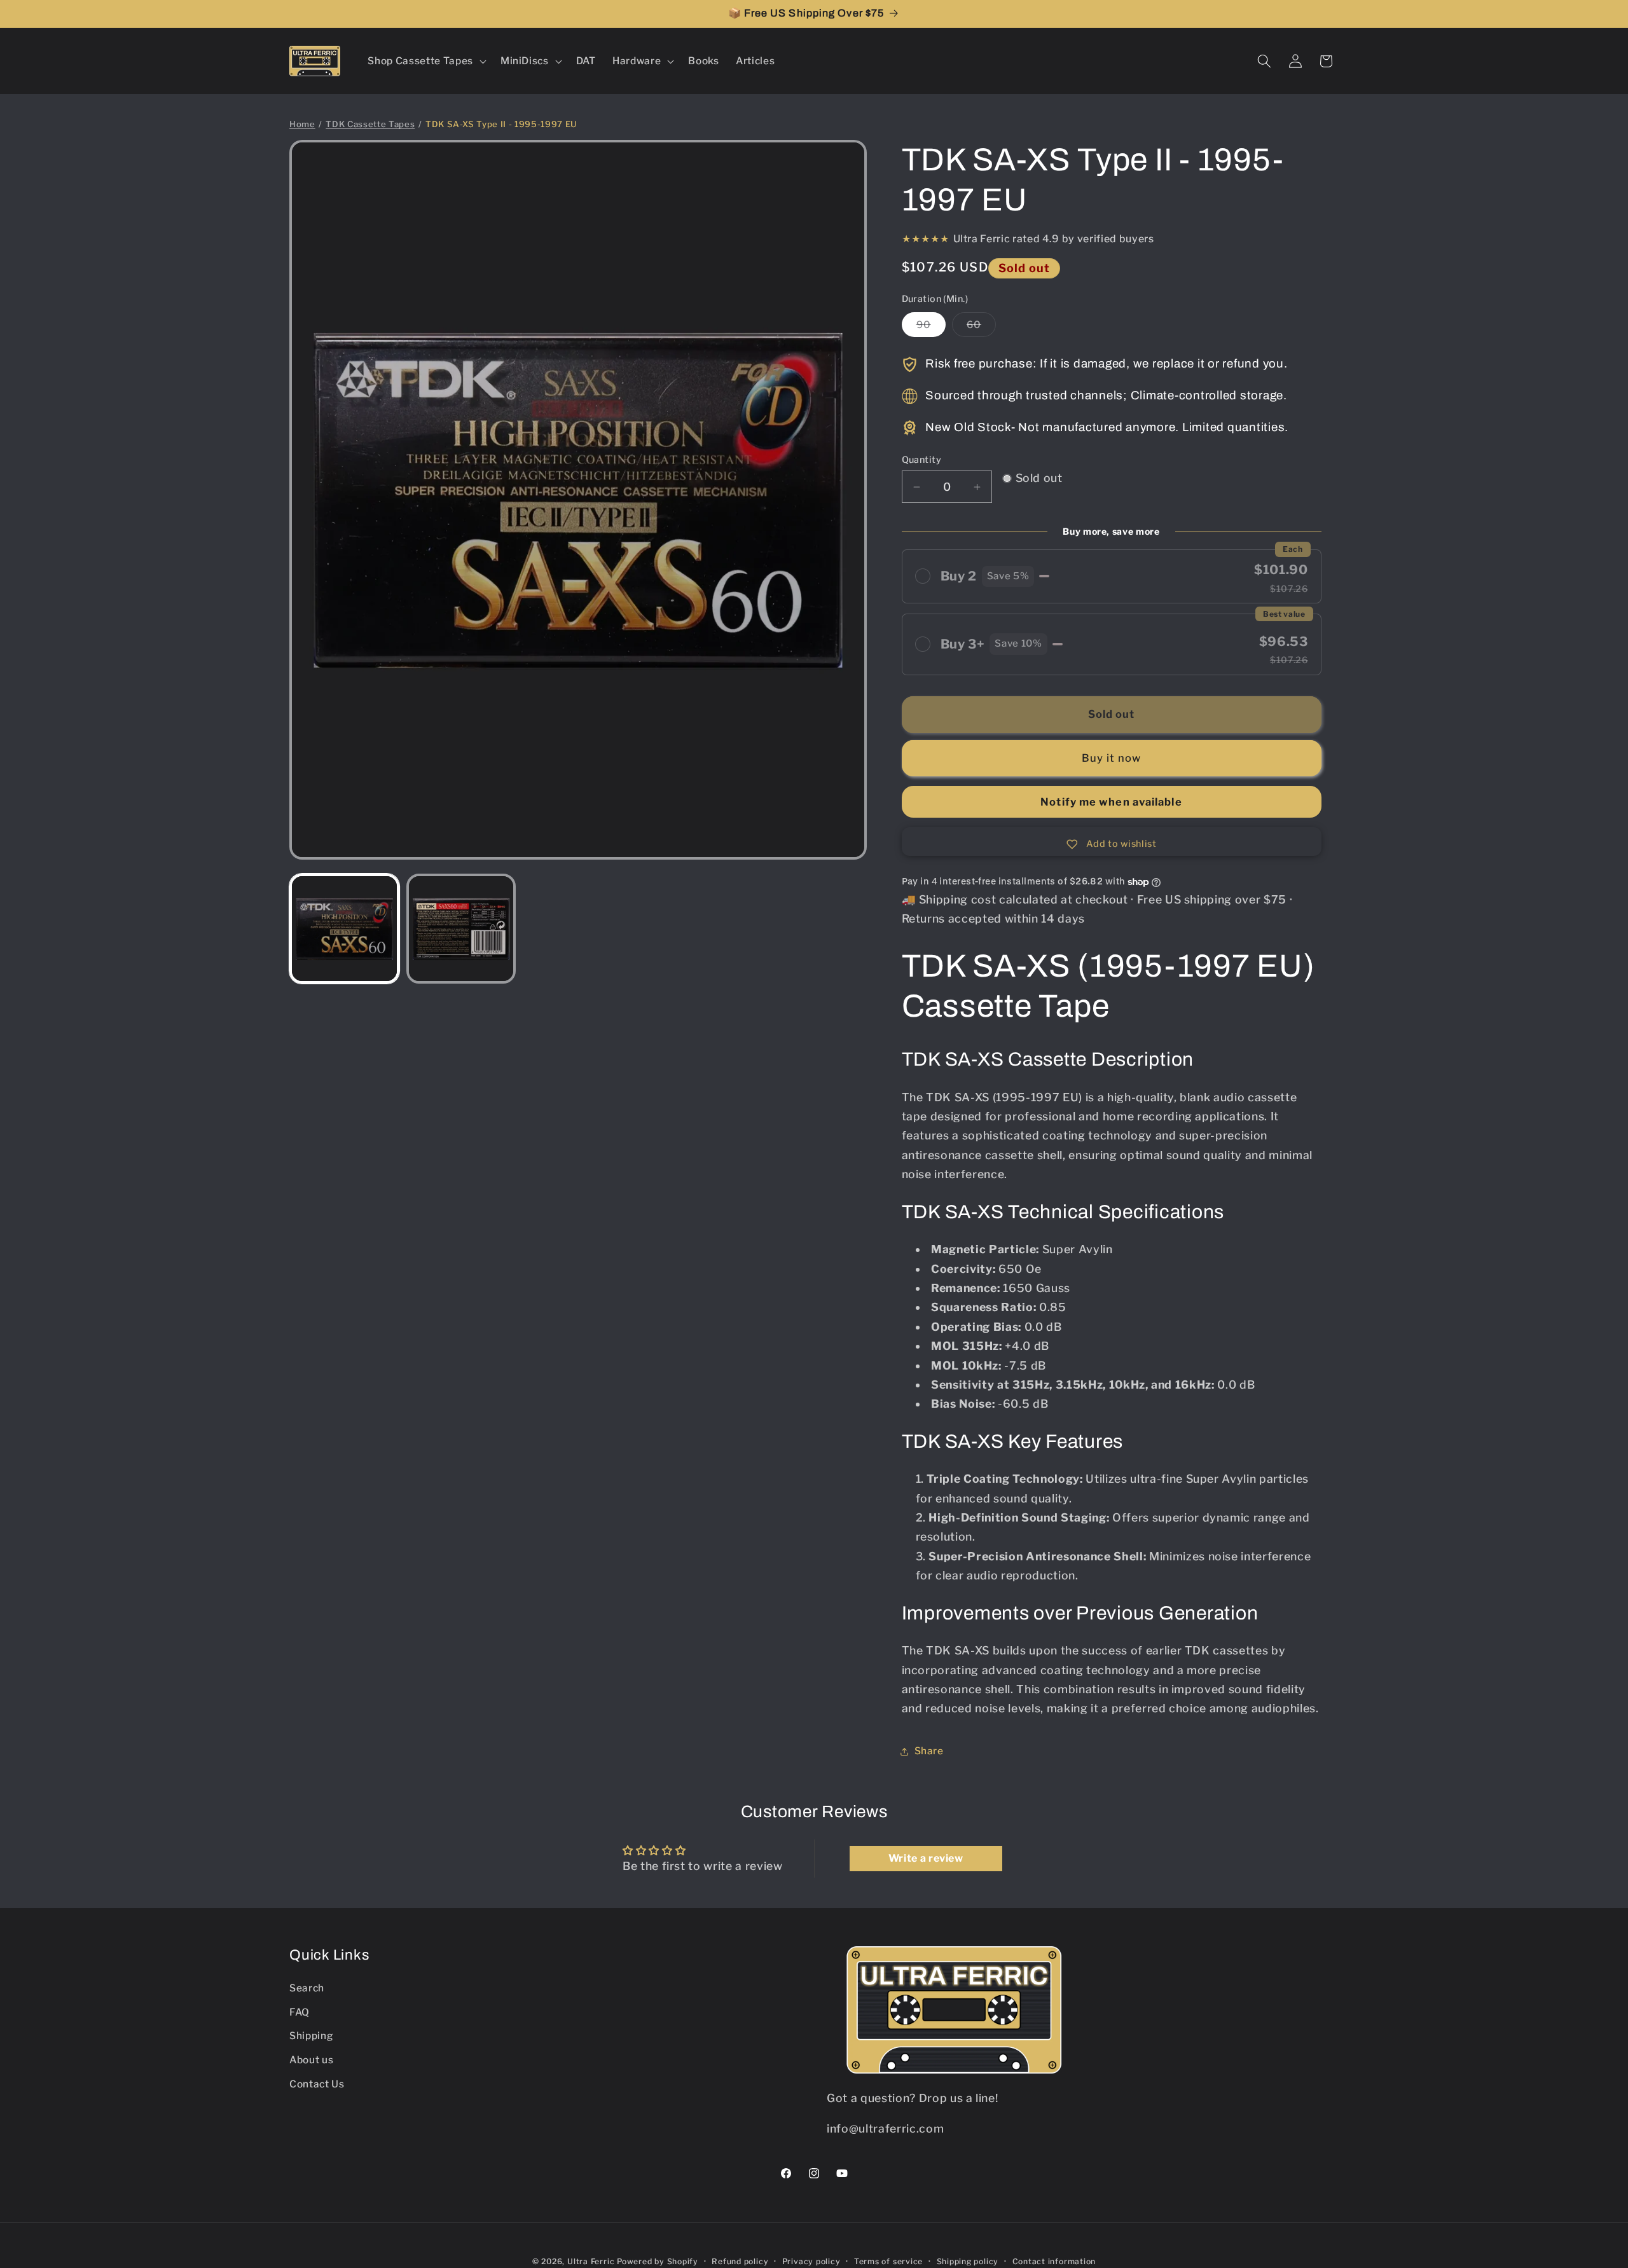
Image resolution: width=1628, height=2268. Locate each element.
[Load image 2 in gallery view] (461, 929)
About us (311, 2060)
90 (931, 328)
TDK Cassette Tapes (370, 124)
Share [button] (929, 1751)
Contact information (1054, 2261)
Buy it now (1112, 758)
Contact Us (317, 2084)
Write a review (926, 1858)
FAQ (300, 2012)
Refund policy (740, 2261)
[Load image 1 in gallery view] (344, 929)
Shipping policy (968, 2261)
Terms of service (888, 2261)
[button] (425, 61)
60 (981, 328)
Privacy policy (811, 2261)
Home (302, 124)
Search (307, 1988)
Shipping (311, 2036)
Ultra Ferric (591, 2261)
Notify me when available (1111, 802)
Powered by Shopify (658, 2261)
